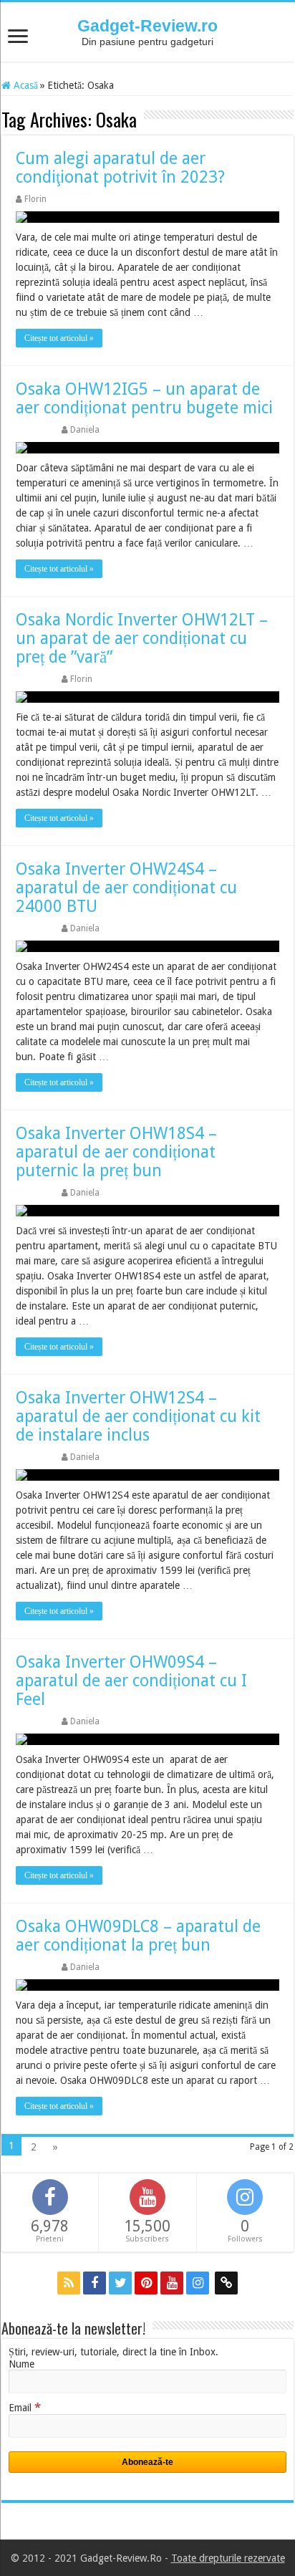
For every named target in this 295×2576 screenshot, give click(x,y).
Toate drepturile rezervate (228, 2558)
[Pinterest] (146, 2283)
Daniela (85, 430)
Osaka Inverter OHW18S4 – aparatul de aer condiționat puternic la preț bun (116, 1152)
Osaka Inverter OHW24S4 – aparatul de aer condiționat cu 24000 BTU (126, 888)
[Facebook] (95, 2283)
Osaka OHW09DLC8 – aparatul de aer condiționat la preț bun (138, 1936)
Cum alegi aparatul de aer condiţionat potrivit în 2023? (120, 168)
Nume (21, 2364)
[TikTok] (226, 2283)
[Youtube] (172, 2283)
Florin (35, 199)
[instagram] (198, 2283)
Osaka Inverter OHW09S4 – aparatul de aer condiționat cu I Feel (131, 1681)
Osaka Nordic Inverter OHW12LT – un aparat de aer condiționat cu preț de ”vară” (142, 639)
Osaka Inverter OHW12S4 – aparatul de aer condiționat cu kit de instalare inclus (138, 1417)
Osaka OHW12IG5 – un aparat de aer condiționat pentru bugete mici (144, 399)
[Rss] (69, 2283)
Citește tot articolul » (59, 338)
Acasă (24, 85)
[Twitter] (120, 2283)
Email (25, 2408)
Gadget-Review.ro (147, 26)
